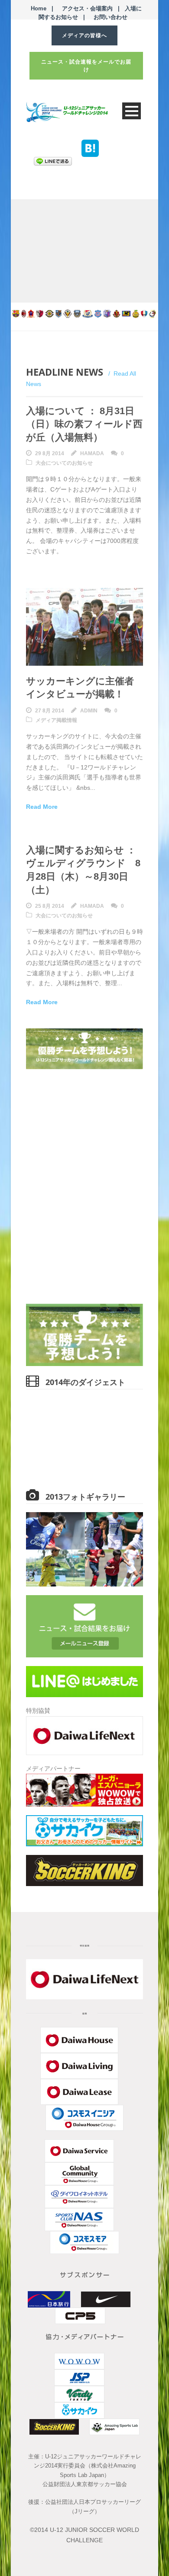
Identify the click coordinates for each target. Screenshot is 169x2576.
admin (89, 711)
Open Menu (132, 111)
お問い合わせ (110, 17)
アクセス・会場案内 (87, 8)
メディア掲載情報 (56, 720)
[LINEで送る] (53, 161)
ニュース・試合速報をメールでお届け (86, 66)
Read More (42, 807)
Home (39, 8)
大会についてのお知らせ (64, 463)
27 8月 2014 (50, 711)
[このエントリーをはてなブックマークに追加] (90, 143)
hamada (92, 453)
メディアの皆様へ (84, 35)
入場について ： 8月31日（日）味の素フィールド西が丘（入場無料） (84, 424)
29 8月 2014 (50, 453)
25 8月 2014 (50, 906)
